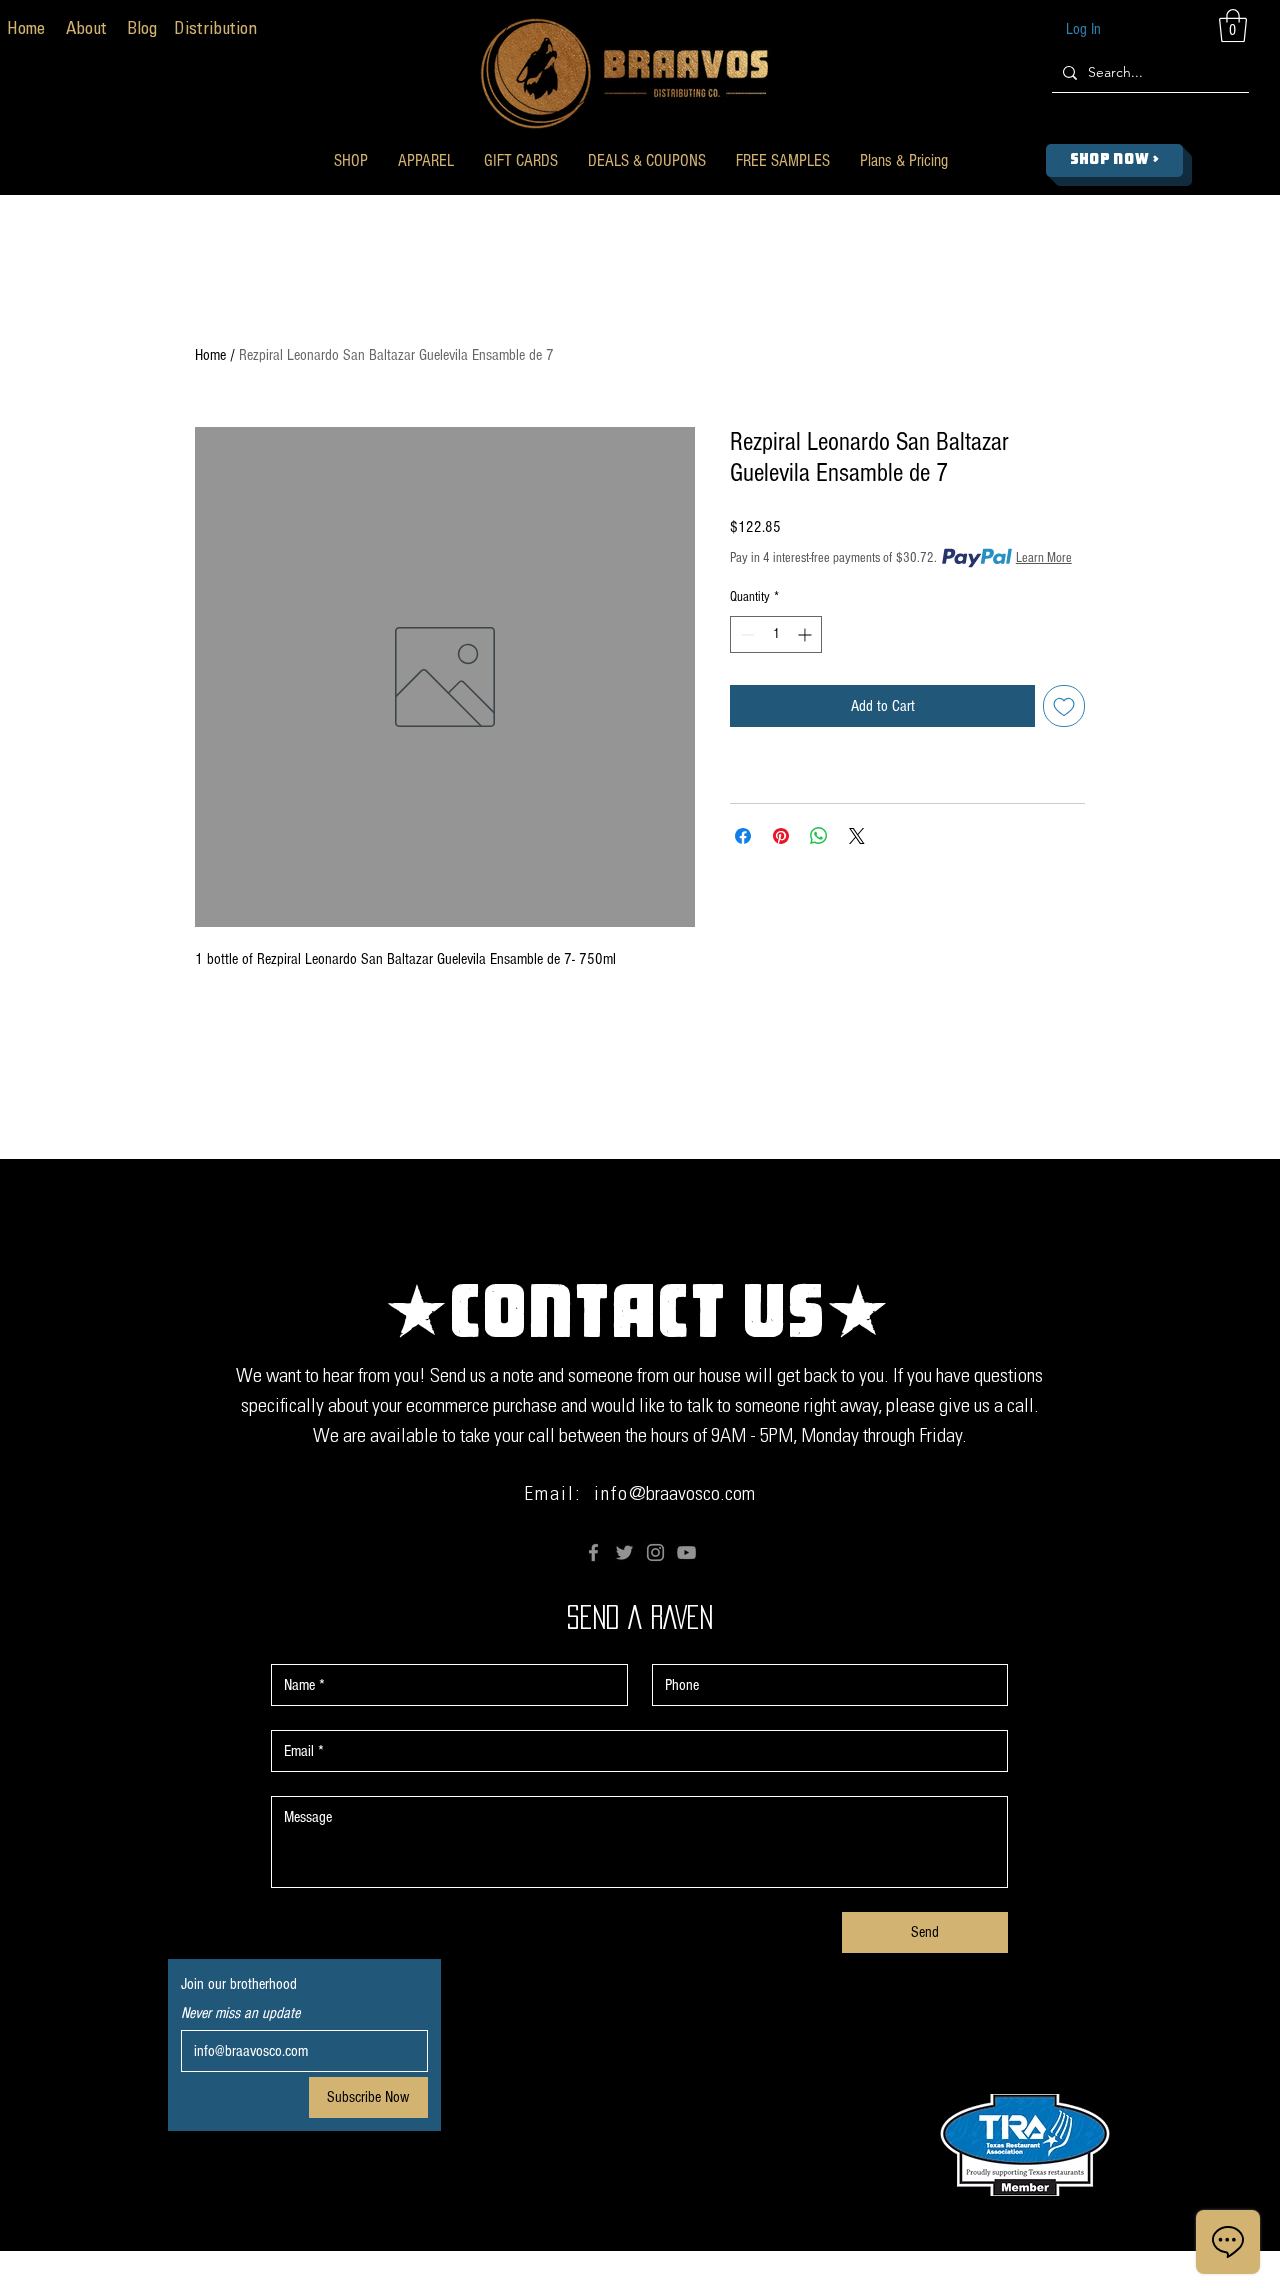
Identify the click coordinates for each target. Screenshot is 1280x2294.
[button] (351, 160)
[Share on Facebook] (743, 836)
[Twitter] (624, 1552)
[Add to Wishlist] (1064, 706)
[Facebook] (593, 1552)
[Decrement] (745, 634)
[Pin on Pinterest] (781, 836)
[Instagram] (655, 1552)
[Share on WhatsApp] (819, 836)
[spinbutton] (776, 634)
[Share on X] (857, 836)
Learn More (1044, 558)
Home (210, 355)
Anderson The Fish (849, 2280)
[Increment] (806, 634)
